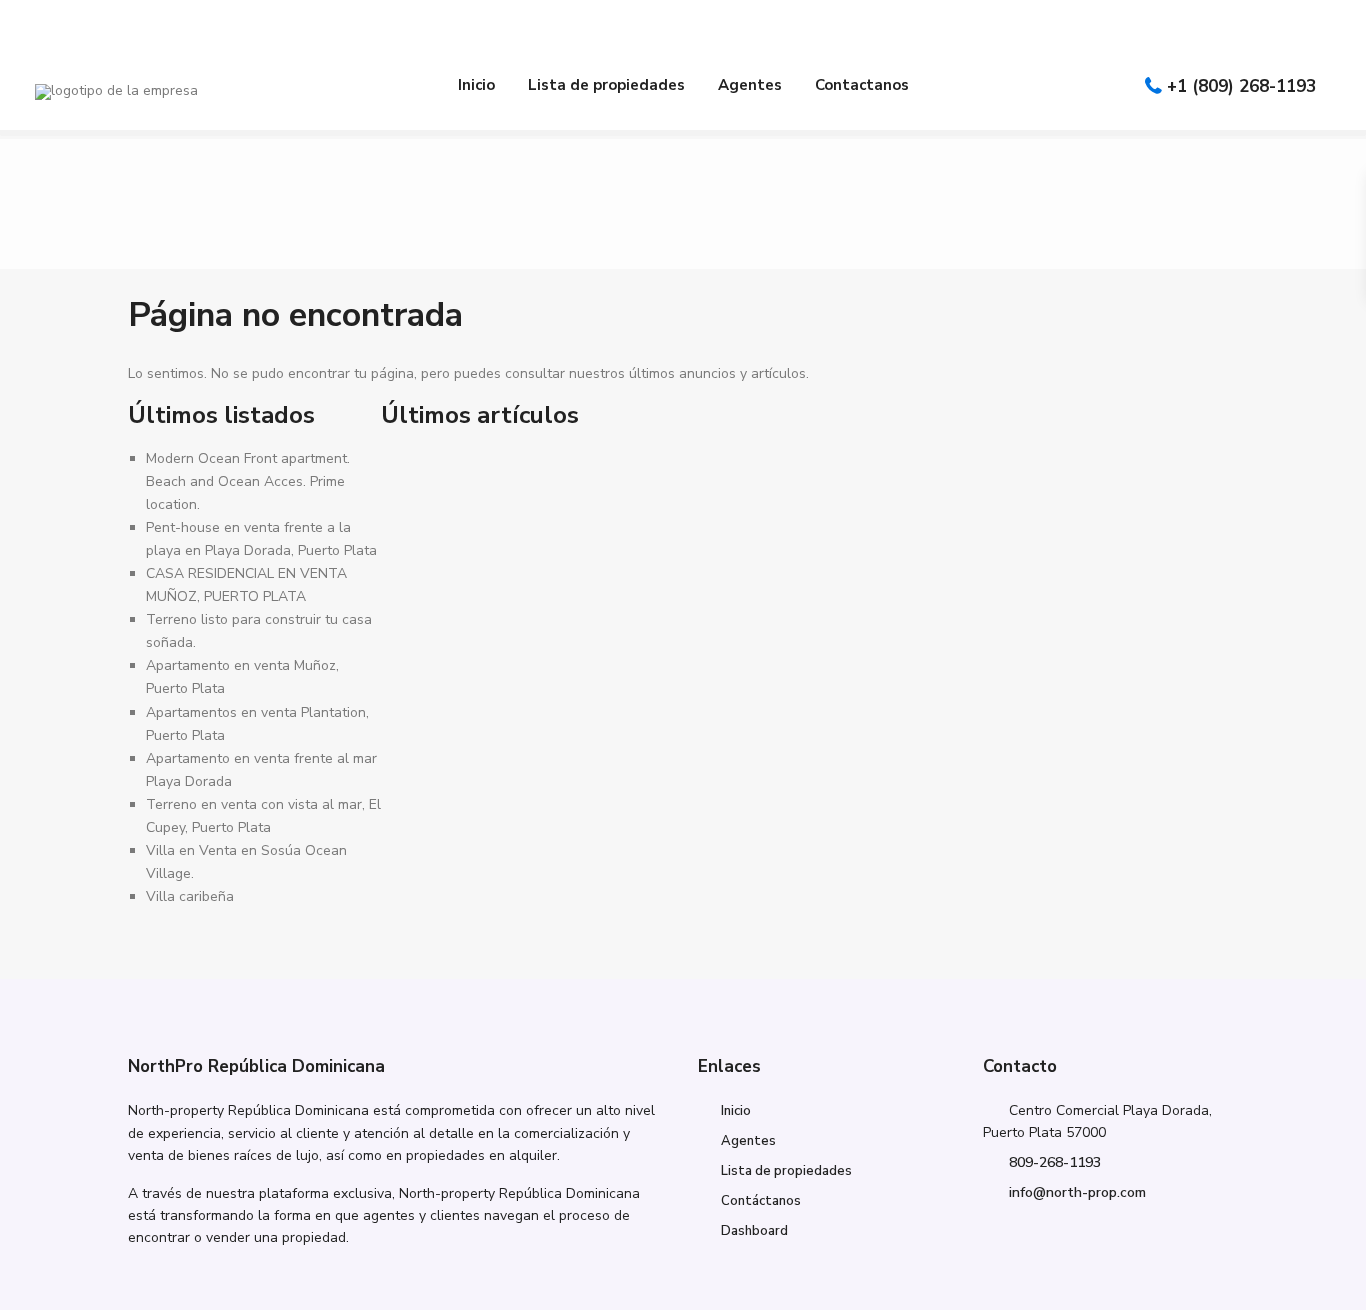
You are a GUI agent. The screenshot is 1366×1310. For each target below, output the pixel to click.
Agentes (750, 85)
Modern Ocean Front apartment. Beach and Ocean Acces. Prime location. (248, 481)
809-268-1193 (1055, 1162)
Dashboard (754, 1231)
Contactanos (862, 85)
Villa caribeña (190, 896)
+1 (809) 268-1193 (1241, 86)
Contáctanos (761, 1201)
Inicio (476, 85)
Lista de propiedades (606, 85)
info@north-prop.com (1077, 1192)
